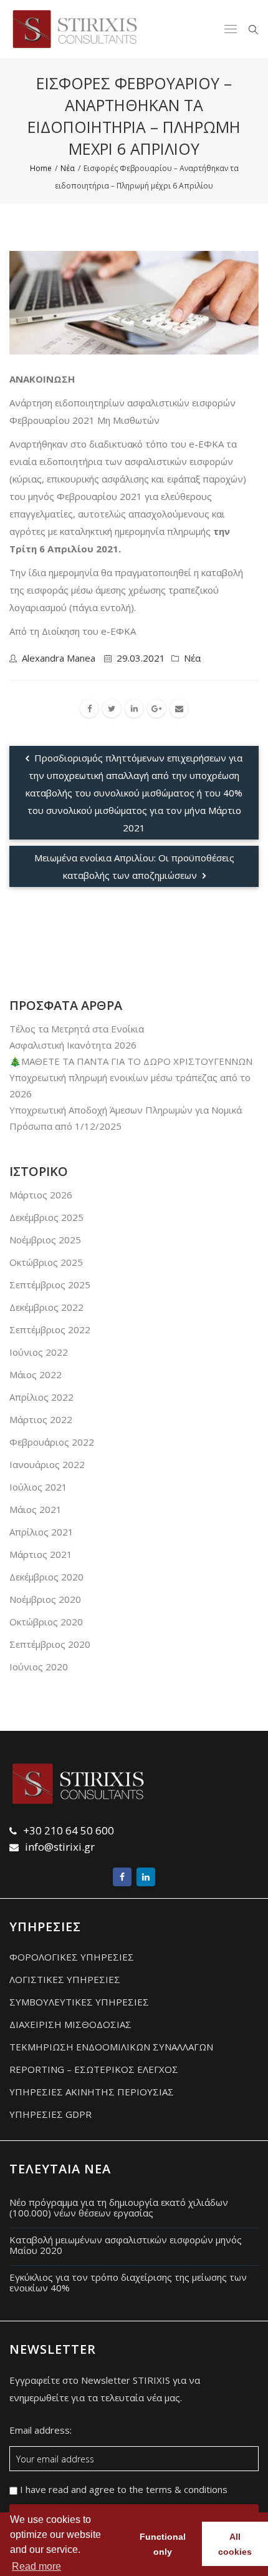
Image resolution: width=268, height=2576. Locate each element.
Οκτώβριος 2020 (46, 1622)
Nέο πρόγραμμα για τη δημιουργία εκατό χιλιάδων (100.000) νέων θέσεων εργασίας (119, 2207)
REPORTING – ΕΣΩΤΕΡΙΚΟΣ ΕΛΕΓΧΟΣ (94, 2069)
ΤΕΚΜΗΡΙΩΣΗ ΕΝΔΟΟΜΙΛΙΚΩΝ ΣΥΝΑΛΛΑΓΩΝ (111, 2047)
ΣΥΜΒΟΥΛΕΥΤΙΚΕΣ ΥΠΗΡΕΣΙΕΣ (79, 2002)
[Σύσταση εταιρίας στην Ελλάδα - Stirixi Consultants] (75, 29)
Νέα (192, 658)
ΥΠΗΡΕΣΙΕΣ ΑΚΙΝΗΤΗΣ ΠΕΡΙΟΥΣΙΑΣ (92, 2092)
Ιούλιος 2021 (38, 1487)
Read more (36, 2566)
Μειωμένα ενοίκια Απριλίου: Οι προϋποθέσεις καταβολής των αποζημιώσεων (134, 866)
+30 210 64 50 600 (69, 1830)
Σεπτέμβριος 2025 (50, 1285)
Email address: (41, 2431)
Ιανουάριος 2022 (47, 1464)
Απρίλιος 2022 (41, 1397)
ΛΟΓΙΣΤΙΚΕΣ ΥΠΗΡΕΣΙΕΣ (65, 1979)
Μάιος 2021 (36, 1509)
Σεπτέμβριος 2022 (50, 1330)
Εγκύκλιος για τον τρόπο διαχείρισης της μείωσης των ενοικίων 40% (128, 2282)
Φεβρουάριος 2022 (52, 1442)
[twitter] (112, 708)
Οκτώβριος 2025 (46, 1262)
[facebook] (89, 708)
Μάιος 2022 (36, 1374)
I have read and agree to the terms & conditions (122, 2490)
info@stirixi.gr (60, 1847)
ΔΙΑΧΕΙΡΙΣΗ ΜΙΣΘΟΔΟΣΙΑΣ (70, 2024)
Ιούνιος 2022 (39, 1352)
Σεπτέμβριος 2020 (50, 1644)
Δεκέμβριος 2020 (46, 1577)
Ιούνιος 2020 (39, 1667)
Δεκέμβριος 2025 (46, 1217)
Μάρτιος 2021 (41, 1554)
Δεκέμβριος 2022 (46, 1307)
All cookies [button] (235, 2544)
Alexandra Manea (59, 658)
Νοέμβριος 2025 (45, 1240)
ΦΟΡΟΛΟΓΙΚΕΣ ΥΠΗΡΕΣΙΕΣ (72, 1957)
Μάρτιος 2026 (41, 1195)
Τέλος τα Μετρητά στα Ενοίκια (77, 1029)
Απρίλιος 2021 (41, 1532)
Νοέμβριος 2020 (45, 1599)
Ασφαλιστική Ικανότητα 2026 (73, 1045)
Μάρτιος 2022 (41, 1419)
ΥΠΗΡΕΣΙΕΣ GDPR (50, 2114)
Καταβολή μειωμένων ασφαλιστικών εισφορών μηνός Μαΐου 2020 (126, 2245)
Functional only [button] (163, 2544)
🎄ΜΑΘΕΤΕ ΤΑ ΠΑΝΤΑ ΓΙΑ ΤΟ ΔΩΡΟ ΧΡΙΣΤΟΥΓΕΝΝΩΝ (131, 1061)
